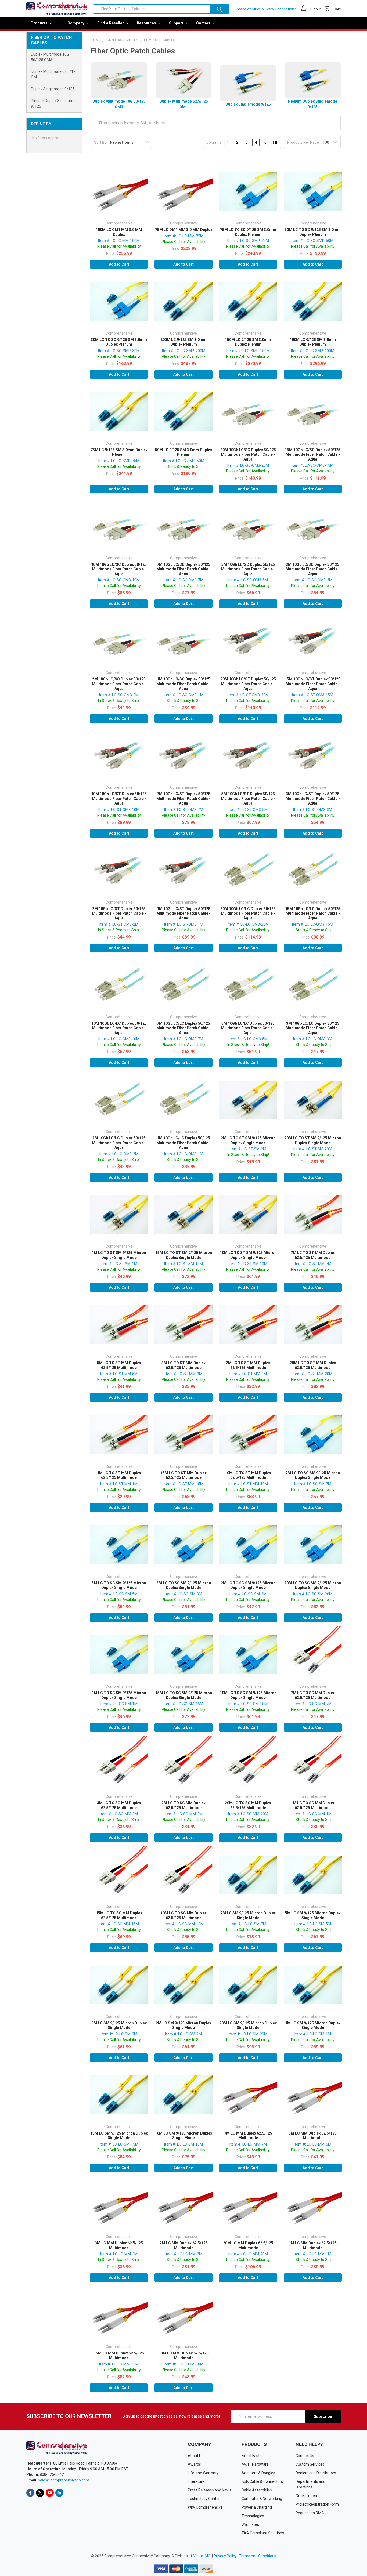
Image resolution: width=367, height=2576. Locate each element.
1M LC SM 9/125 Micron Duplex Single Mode (313, 2026)
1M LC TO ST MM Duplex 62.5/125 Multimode (119, 1475)
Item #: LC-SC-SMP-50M (313, 241)
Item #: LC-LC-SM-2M (183, 2034)
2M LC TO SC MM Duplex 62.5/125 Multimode (183, 1805)
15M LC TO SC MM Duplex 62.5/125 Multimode (119, 1915)
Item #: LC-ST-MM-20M (313, 1374)
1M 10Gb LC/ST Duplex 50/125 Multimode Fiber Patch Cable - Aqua (183, 913)
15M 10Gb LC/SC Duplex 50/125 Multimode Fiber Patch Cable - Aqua (313, 454)
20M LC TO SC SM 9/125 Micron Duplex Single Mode (313, 1585)
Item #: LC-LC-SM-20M (248, 2034)
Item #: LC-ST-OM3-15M (313, 695)
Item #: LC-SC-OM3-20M (248, 465)
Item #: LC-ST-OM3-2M (119, 924)
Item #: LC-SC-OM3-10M (119, 580)
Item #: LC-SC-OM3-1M (184, 695)
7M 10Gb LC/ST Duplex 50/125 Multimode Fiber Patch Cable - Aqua (183, 798)
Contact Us (305, 2456)
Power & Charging (257, 2507)
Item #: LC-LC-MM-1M (313, 2254)
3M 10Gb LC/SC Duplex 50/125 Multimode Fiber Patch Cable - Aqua (313, 569)
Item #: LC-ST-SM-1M (119, 1264)
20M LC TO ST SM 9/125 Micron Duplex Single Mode (313, 1140)
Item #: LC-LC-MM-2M (184, 2254)
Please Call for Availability (119, 246)
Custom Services (310, 2464)
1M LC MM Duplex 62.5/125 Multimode (313, 2245)
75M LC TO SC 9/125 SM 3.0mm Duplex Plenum (248, 232)
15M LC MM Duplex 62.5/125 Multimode (119, 2356)
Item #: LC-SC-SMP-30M (119, 351)
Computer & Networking (262, 2499)
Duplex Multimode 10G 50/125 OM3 (50, 57)
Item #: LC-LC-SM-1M (313, 2034)
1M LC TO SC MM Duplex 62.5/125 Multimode (313, 1805)
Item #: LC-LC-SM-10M (183, 2144)
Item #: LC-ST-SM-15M (183, 1264)
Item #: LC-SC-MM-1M (313, 1814)
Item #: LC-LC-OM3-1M (184, 1154)
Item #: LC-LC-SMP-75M (119, 461)
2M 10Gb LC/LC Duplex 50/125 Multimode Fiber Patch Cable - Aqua (119, 1143)
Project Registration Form (317, 2504)
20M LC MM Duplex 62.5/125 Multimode (248, 2245)
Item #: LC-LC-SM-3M (119, 2034)
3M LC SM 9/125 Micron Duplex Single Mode (119, 2026)
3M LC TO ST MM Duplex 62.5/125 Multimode (183, 1365)
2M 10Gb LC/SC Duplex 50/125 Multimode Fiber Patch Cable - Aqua (119, 684)
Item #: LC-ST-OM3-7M (184, 810)
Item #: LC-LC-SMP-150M (248, 351)
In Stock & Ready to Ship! (184, 466)
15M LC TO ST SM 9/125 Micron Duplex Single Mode (184, 1255)
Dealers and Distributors (316, 2473)
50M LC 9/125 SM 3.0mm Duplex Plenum (183, 452)
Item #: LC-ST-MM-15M (184, 1484)
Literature (196, 2481)
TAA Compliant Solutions (263, 2533)
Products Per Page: (303, 142)
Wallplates (250, 2524)
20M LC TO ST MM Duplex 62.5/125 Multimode (313, 1365)
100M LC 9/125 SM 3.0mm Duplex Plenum (313, 342)
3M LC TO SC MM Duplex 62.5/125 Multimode (119, 1805)
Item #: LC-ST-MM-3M (184, 1374)
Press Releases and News (210, 2490)
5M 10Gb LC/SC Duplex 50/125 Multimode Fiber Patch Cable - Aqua (248, 569)
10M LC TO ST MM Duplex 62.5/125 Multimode (248, 1475)
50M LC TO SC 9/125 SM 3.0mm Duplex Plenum (313, 232)
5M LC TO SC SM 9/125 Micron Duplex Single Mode (119, 1585)
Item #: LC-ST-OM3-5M (248, 810)
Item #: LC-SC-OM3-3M (313, 580)
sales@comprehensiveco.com (64, 2480)
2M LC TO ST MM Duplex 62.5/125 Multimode (248, 1365)
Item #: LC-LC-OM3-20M (248, 924)
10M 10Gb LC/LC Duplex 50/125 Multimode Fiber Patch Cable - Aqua (119, 1028)
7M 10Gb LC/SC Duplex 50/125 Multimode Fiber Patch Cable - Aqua (183, 569)
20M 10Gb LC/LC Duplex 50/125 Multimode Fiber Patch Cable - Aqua (248, 913)
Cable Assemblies (257, 2490)
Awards (194, 2464)
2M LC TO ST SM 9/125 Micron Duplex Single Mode (248, 1140)
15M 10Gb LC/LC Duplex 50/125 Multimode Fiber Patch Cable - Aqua (313, 913)
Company (76, 23)
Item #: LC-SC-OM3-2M (119, 695)
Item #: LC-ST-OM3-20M (248, 695)
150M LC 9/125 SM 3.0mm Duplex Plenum (248, 342)
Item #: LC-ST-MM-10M (248, 1484)
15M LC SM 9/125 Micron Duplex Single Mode (119, 2136)
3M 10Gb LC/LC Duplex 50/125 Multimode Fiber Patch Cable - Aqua (313, 1028)
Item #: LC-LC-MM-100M (119, 241)
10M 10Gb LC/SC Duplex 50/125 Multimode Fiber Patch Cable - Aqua (119, 569)
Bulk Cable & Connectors (262, 2481)
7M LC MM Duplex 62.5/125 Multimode (248, 2136)
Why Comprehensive (205, 2507)
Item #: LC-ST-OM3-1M (184, 924)
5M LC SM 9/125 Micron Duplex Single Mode (313, 1915)
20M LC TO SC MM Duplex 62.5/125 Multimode (248, 1805)
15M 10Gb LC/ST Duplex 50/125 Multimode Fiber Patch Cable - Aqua (313, 684)
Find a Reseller (111, 23)
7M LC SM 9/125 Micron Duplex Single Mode (248, 1915)
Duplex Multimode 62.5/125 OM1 (54, 74)
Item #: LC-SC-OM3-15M (313, 465)
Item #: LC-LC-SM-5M (313, 1924)
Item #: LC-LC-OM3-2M (119, 1154)
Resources (147, 23)
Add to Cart (119, 264)
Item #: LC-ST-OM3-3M (313, 810)
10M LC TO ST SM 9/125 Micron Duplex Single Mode (248, 1255)
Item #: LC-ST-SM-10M (248, 1264)
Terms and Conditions (258, 2556)
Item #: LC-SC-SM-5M (119, 1594)
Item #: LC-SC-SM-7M (313, 1484)
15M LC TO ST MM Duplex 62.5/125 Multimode (183, 1475)
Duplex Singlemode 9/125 (53, 89)
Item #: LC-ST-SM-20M (313, 1149)
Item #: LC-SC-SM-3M (183, 1594)
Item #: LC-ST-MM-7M (313, 1264)
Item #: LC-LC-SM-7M (248, 1924)
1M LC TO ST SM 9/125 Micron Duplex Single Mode (119, 1255)
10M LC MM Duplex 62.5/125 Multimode (184, 2356)
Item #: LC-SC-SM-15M (183, 1704)
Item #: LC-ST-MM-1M (119, 1484)
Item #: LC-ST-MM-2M (248, 1374)
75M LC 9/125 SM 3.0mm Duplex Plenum (119, 452)
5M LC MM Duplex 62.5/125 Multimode (313, 2136)
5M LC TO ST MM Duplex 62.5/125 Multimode (119, 1365)
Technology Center (204, 2499)
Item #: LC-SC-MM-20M (248, 1814)
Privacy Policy (225, 2556)
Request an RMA (310, 2513)
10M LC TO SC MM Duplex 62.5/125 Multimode (183, 1915)
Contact (204, 23)
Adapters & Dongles (258, 2473)
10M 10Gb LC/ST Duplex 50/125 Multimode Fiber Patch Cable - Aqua (119, 798)
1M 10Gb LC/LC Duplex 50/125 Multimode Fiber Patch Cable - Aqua (183, 1143)
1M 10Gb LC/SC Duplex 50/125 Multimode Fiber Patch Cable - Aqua (183, 684)
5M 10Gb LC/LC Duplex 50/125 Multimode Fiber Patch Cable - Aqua (248, 1028)
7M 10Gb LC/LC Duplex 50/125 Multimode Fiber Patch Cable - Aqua (183, 1028)
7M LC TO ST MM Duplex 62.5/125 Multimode (313, 1255)
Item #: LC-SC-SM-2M (248, 1594)
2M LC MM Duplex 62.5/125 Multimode (184, 2245)
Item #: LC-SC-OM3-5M (248, 580)
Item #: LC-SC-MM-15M (119, 1924)
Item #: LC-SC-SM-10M (248, 1704)
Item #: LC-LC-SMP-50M (184, 461)
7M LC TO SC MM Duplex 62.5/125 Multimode (313, 1695)
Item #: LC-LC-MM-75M (184, 236)
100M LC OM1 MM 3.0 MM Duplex (119, 232)
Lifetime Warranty (203, 2473)
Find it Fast (251, 2456)
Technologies (253, 2516)
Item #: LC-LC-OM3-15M (313, 924)
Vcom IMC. (202, 2556)
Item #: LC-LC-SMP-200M (184, 351)
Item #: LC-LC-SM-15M (119, 2144)
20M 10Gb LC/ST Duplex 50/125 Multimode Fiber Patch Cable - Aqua (248, 684)
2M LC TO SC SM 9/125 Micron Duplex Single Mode (248, 1585)
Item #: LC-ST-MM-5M (119, 1374)
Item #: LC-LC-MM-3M (119, 2254)
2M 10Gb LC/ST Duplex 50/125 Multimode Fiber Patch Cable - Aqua (119, 913)
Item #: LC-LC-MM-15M (119, 2364)
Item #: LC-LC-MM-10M (184, 2364)
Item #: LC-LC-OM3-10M (119, 1039)
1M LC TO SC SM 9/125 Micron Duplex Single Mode (119, 1695)
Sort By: (101, 142)
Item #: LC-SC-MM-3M (119, 1814)
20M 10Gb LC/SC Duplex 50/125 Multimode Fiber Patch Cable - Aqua (248, 454)
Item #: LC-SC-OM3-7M (184, 580)
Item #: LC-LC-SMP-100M (313, 351)
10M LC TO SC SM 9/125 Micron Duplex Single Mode (248, 1695)
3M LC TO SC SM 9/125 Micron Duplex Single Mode (184, 1585)
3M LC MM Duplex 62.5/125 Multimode (119, 2245)
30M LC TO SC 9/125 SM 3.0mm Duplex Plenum (119, 342)
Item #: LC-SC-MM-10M (184, 1924)
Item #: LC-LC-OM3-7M (184, 1039)
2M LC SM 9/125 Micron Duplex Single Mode (183, 2026)
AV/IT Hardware (255, 2464)
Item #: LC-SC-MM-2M (184, 1814)
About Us (196, 2456)
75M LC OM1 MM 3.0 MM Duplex (184, 230)
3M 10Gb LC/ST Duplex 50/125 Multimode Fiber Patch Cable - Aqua (313, 798)
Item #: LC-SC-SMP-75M (248, 241)
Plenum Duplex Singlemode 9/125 (54, 104)
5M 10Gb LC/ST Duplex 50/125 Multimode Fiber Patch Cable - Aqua (248, 798)
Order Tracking (308, 2496)
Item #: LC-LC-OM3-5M (248, 1039)
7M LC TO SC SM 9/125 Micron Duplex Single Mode (313, 1475)
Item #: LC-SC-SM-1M (119, 1704)
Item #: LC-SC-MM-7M (313, 1704)
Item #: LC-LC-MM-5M (313, 2144)
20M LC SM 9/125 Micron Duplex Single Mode (248, 2026)
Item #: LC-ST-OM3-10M (119, 810)
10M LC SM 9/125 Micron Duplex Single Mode (183, 2136)
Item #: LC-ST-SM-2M (248, 1149)
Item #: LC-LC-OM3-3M (313, 1039)
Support (177, 23)
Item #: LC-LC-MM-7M (248, 2144)
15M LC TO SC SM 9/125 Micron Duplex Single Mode (184, 1695)
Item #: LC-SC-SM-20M (313, 1594)
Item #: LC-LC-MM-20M (248, 2254)
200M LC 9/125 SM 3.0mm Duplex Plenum (183, 342)
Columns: (214, 142)
